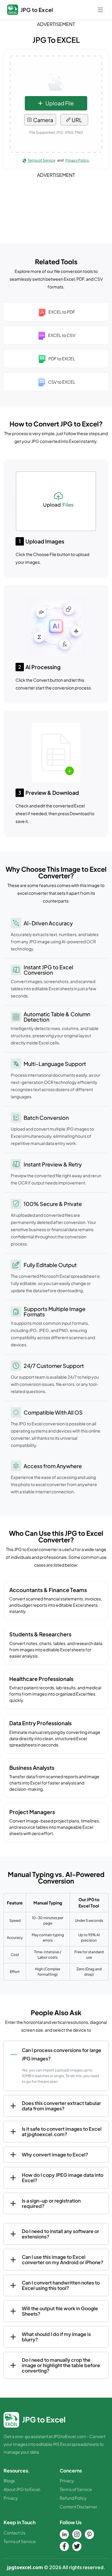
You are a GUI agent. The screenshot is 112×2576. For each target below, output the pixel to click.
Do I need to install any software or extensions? (60, 2234)
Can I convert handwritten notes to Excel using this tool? (61, 2285)
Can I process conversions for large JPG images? (62, 2054)
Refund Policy (73, 2498)
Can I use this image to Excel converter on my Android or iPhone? (63, 2260)
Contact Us (14, 2533)
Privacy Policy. (78, 160)
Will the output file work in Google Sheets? (60, 2311)
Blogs (9, 2481)
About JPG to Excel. (22, 2489)
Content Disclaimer (79, 2507)
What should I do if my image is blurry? (56, 2337)
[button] (100, 9)
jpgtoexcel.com (25, 2567)
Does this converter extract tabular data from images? (61, 2106)
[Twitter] (77, 2546)
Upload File (60, 103)
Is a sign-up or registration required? (51, 2203)
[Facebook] (65, 2546)
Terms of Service (42, 160)
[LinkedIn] (65, 2534)
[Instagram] (77, 2534)
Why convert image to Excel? (55, 2154)
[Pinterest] (90, 2534)
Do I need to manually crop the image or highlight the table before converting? (61, 2365)
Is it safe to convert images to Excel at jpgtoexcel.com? (62, 2131)
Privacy (11, 2498)
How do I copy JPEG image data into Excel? (63, 2178)
